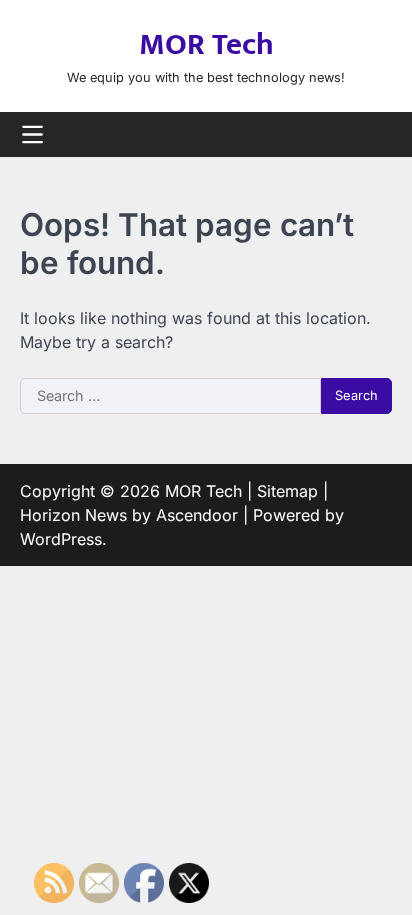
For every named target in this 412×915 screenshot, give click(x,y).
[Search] (377, 134)
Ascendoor (197, 515)
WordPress (61, 539)
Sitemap (287, 491)
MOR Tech (206, 45)
